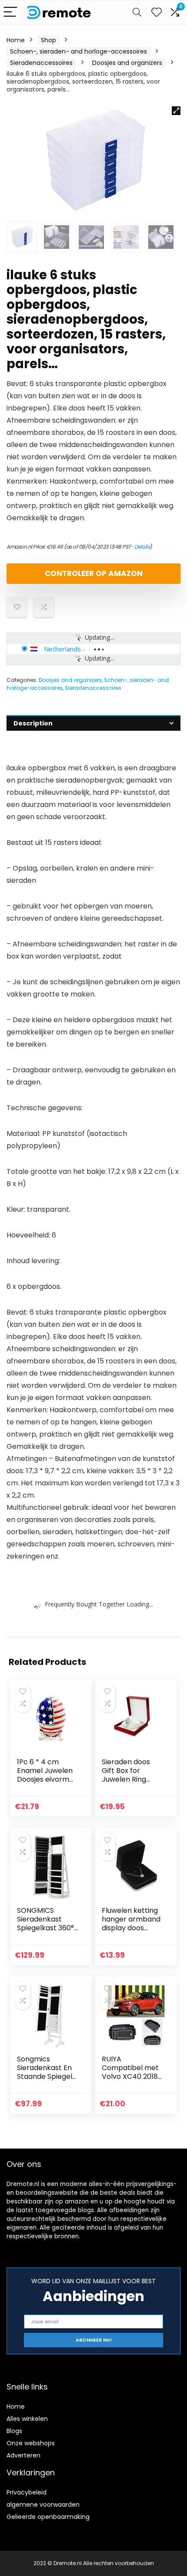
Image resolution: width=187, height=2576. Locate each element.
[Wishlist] (157, 12)
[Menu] (10, 12)
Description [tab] (33, 723)
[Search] (137, 12)
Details (142, 547)
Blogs (14, 2431)
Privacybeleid (27, 2492)
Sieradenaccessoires (41, 63)
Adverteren (23, 2455)
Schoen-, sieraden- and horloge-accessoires (78, 51)
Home (16, 40)
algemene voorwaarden (43, 2505)
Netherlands (62, 649)
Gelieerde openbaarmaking (48, 2517)
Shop (48, 40)
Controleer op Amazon (94, 573)
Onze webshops (31, 2443)
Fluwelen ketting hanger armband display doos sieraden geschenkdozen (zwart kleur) (131, 1932)
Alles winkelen (27, 2419)
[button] (176, 111)
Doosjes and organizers (127, 63)
